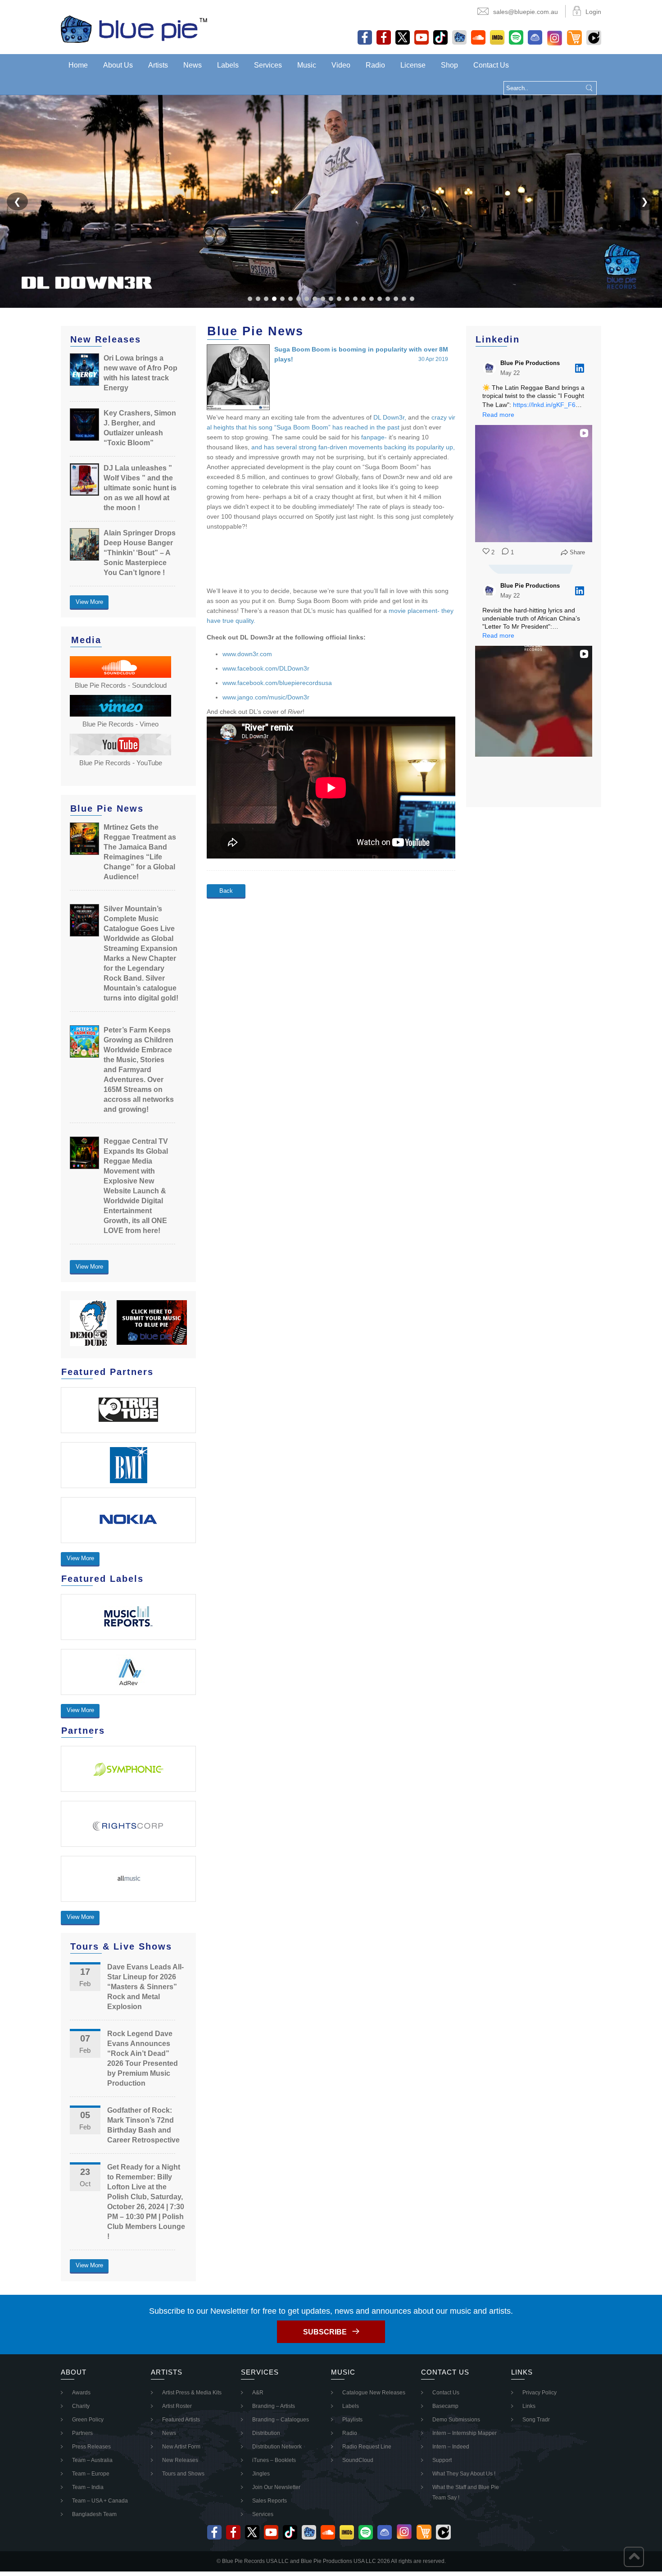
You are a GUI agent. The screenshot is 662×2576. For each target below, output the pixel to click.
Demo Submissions (456, 2420)
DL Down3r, (390, 417)
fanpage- (374, 437)
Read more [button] (498, 415)
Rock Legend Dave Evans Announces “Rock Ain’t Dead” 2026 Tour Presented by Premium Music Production (143, 2058)
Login (593, 12)
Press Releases (91, 2447)
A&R (258, 2393)
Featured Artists (181, 2420)
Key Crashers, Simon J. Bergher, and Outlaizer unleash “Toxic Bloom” (140, 428)
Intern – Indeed (451, 2447)
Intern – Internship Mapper (465, 2433)
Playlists (352, 2420)
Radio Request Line (367, 2447)
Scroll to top (634, 2557)
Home (78, 65)
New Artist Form (181, 2447)
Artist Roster (177, 2406)
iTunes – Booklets (274, 2460)
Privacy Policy (540, 2393)
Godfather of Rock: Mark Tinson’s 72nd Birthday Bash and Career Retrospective (143, 2125)
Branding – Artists (274, 2406)
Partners (82, 2433)
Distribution (266, 2433)
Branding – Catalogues (281, 2420)
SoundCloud (358, 2460)
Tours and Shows (183, 2474)
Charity (81, 2406)
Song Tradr (536, 2420)
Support (442, 2460)
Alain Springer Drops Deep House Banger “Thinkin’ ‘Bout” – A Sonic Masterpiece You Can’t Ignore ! (140, 553)
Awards (81, 2393)
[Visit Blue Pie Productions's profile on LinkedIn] (491, 368)
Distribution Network (277, 2447)
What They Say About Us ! (464, 2474)
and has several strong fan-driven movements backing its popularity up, (353, 447)
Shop (449, 65)
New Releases (180, 2460)
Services (268, 65)
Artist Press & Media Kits (192, 2393)
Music (307, 65)
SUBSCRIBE (325, 2332)
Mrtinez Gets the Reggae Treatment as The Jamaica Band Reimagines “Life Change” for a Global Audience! (140, 852)
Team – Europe (91, 2474)
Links (529, 2406)
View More (89, 602)
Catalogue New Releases (374, 2393)
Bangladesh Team (94, 2514)
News (193, 65)
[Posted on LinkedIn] (580, 368)
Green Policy (88, 2420)
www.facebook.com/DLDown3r (266, 668)
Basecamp (445, 2406)
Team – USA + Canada (100, 2501)
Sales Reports (270, 2501)
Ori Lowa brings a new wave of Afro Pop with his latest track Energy (141, 373)
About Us (118, 65)
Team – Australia (92, 2460)
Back (226, 891)
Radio (375, 65)
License (413, 65)
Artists (158, 65)
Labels (228, 65)
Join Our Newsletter (276, 2487)
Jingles (261, 2474)
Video (341, 65)
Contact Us (491, 65)
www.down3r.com (247, 654)
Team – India (88, 2487)
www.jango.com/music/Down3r (266, 697)
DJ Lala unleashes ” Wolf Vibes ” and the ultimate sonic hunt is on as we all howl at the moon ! (140, 488)
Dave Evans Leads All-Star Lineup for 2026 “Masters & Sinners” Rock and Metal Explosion (145, 1987)
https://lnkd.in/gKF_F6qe (548, 405)
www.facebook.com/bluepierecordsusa (277, 683)
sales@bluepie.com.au (526, 12)
